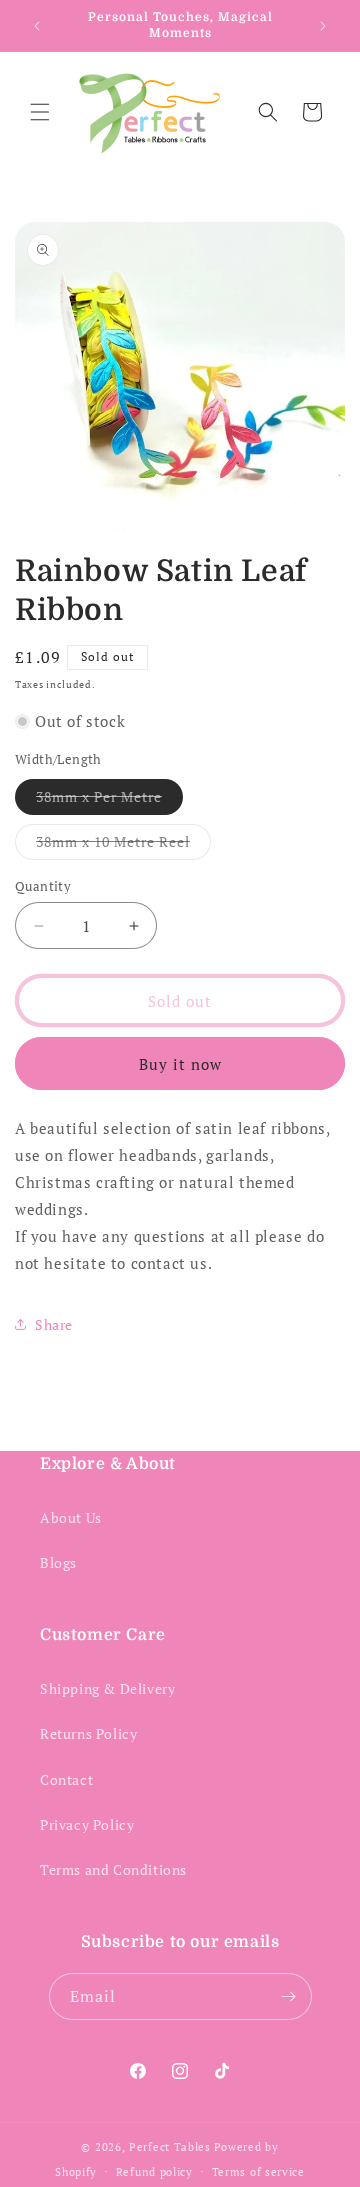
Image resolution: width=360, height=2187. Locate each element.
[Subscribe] (289, 1996)
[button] (40, 112)
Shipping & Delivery (107, 1688)
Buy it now (180, 1064)
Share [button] (54, 1324)
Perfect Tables (170, 2147)
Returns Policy (88, 1733)
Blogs (58, 1562)
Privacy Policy (87, 1824)
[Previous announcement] (37, 26)
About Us (71, 1517)
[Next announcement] (323, 26)
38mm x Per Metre (109, 800)
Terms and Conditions (113, 1869)
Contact (66, 1779)
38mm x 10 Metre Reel (123, 845)
